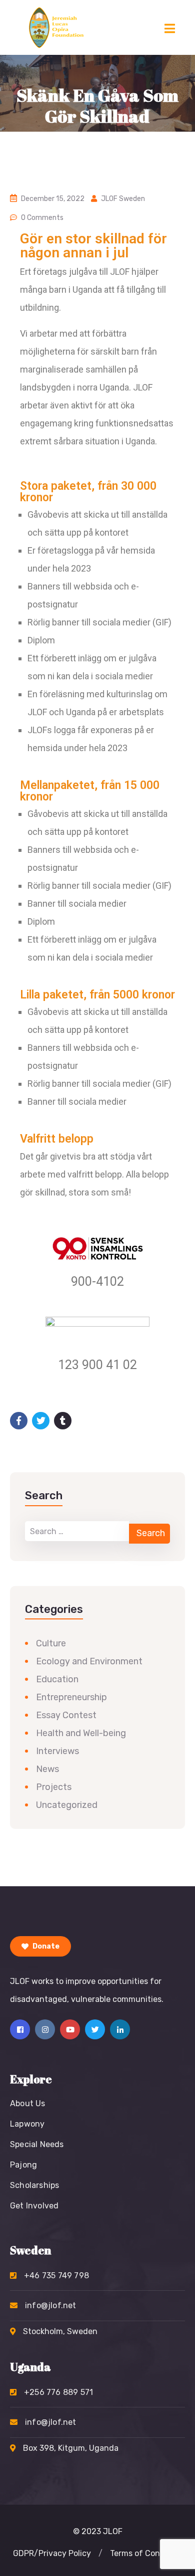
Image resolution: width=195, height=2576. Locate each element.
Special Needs (37, 2144)
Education (57, 1679)
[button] (100, 2554)
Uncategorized (67, 1805)
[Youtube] (70, 2029)
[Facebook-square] (20, 2029)
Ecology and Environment (89, 1661)
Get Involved (34, 2206)
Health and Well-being (81, 1733)
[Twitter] (95, 2029)
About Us (28, 2103)
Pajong (23, 2165)
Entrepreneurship (71, 1697)
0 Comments (42, 218)
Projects (54, 1787)
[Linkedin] (120, 2029)
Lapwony (27, 2124)
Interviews (57, 1751)
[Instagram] (45, 2029)
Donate (45, 1946)
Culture (51, 1643)
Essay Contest (66, 1715)
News (47, 1769)
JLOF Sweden (123, 199)
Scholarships (34, 2185)
